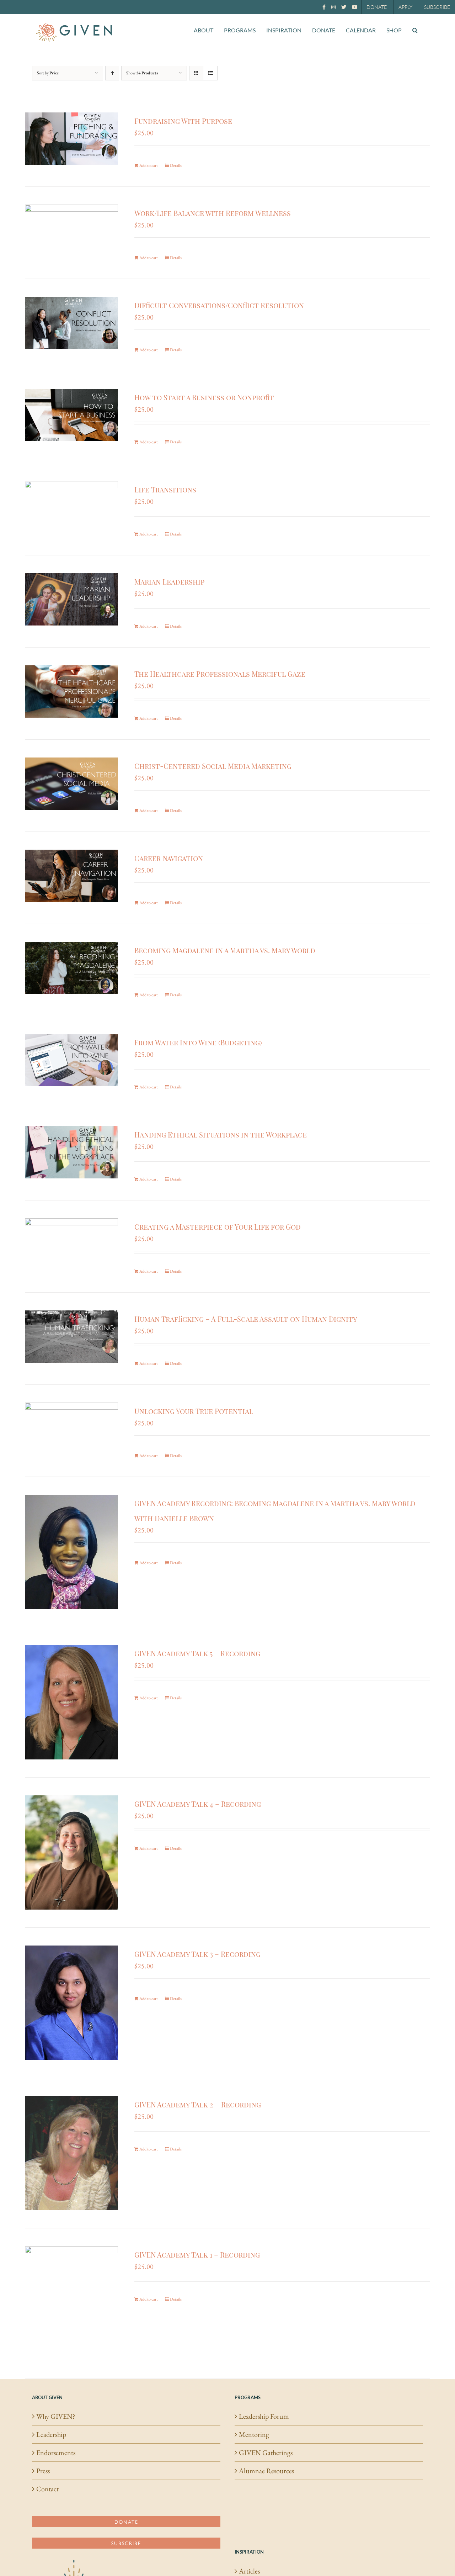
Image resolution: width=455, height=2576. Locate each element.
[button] (415, 30)
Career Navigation (169, 858)
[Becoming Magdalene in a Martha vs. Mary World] (71, 968)
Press (43, 2471)
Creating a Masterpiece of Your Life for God (218, 1227)
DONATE (377, 7)
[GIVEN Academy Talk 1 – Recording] (71, 2303)
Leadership (51, 2434)
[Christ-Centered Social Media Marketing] (71, 784)
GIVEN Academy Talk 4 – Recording (198, 1804)
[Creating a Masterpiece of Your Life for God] (71, 1244)
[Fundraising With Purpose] (71, 139)
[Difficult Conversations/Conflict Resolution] (71, 323)
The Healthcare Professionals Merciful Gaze (220, 674)
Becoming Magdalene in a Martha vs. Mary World (225, 950)
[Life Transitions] (71, 507)
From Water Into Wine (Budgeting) (198, 1042)
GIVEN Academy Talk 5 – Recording (197, 1653)
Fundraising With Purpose (183, 121)
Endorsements (56, 2453)
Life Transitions (165, 489)
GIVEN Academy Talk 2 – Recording (198, 2104)
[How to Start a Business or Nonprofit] (71, 415)
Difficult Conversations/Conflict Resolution (219, 305)
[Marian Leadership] (71, 599)
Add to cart (149, 165)
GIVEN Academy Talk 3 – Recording (197, 1954)
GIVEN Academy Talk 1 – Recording (197, 2255)
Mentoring (254, 2434)
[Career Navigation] (71, 876)
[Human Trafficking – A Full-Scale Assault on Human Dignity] (71, 1337)
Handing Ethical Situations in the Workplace (221, 1134)
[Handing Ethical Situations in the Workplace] (71, 1152)
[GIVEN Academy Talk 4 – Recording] (71, 1852)
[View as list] (210, 73)
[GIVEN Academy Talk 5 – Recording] (71, 1702)
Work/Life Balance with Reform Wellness (213, 213)
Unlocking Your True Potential (194, 1411)
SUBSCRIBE (437, 7)
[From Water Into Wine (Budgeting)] (71, 1060)
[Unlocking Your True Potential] (71, 1429)
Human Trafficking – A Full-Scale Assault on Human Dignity (246, 1319)
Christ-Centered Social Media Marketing (213, 766)
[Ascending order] (112, 73)
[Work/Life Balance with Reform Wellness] (71, 231)
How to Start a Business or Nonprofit (204, 397)
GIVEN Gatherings (266, 2453)
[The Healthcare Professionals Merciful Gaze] (71, 691)
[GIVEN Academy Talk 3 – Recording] (71, 2003)
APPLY (405, 7)
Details (176, 165)
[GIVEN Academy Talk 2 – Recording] (71, 2153)
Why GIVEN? (56, 2416)
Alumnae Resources (266, 2471)
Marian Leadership (169, 582)
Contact (47, 2489)
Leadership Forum (264, 2416)
